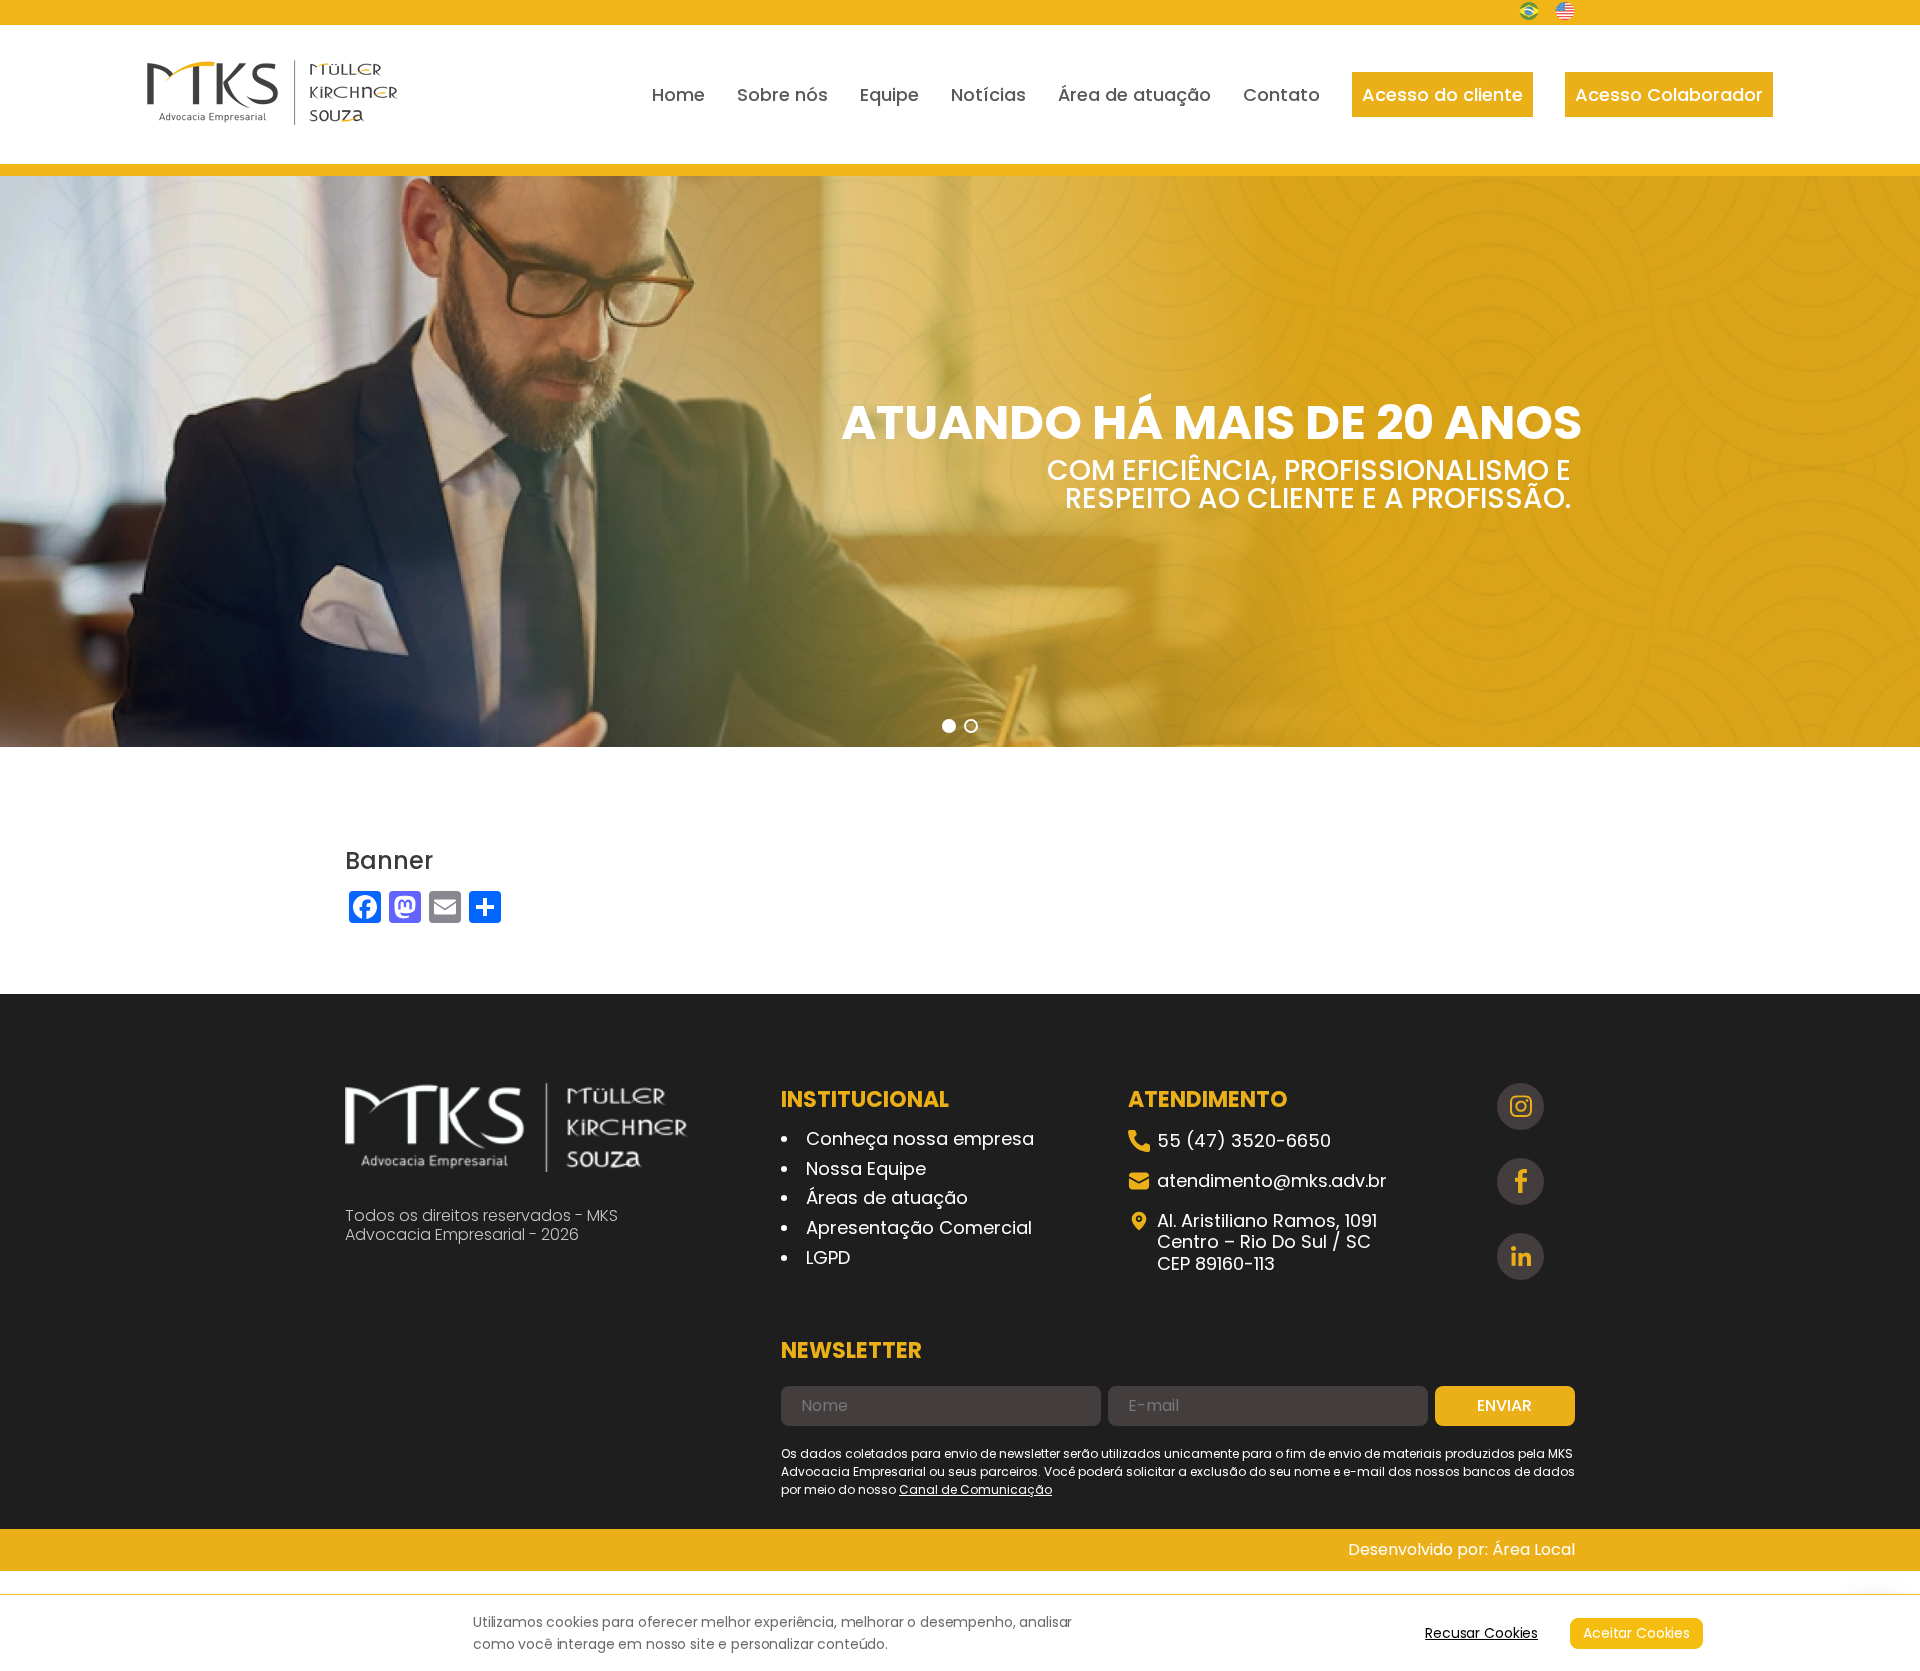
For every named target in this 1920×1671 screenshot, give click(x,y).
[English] (1565, 13)
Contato (1281, 94)
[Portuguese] (1529, 13)
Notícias (988, 94)
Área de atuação (1134, 94)
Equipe (889, 94)
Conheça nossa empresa (920, 1138)
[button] (949, 726)
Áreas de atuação (887, 1197)
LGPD (828, 1257)
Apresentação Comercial (919, 1227)
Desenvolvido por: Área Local (1461, 1549)
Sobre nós (782, 94)
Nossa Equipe (866, 1168)
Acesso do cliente (1442, 94)
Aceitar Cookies (1636, 1633)
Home (678, 94)
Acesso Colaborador (1669, 94)
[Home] (273, 94)
